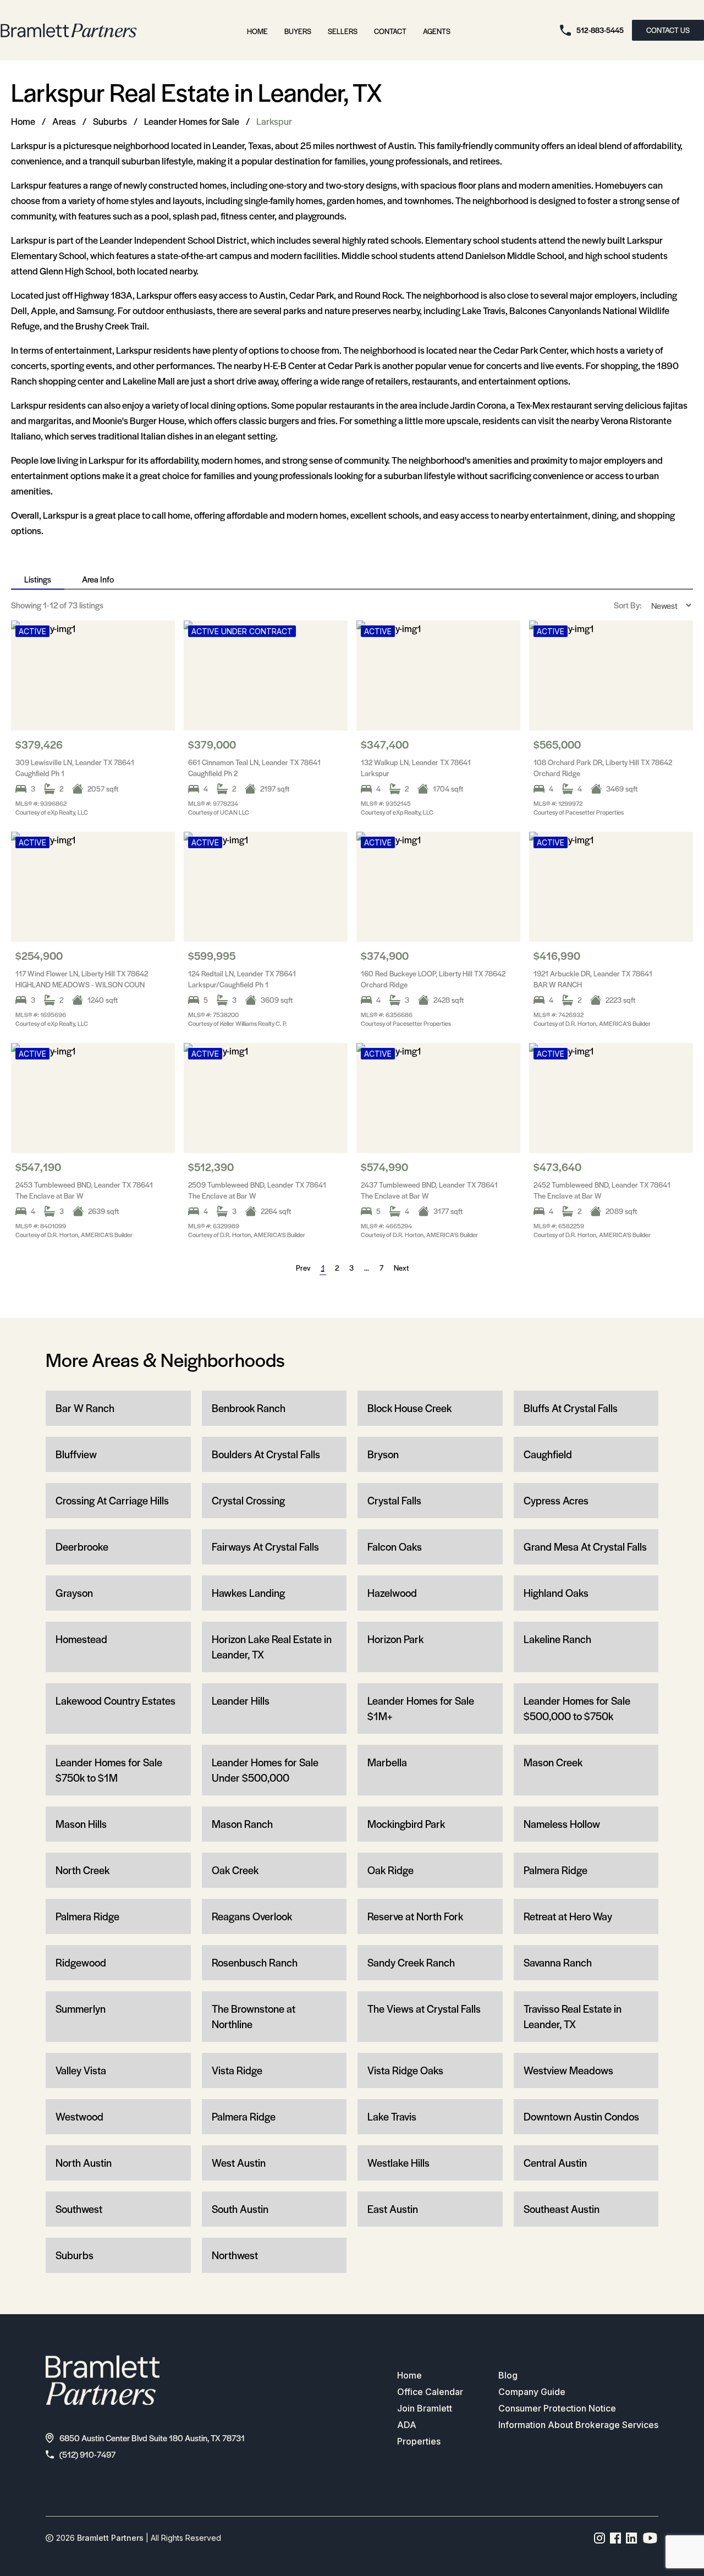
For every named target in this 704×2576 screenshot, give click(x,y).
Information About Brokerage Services (578, 2425)
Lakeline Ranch (557, 1639)
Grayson (74, 1593)
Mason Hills (81, 1824)
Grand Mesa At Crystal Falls (585, 1547)
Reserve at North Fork (415, 1916)
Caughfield (548, 1454)
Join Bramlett (425, 2408)
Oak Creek (235, 1870)
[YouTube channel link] (650, 2538)
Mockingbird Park (406, 1824)
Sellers (343, 31)
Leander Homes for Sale (192, 121)
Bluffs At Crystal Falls (571, 1408)
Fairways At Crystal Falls (265, 1547)
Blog (508, 2375)
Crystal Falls (394, 1500)
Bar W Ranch (85, 1408)
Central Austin (555, 2163)
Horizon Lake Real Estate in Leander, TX (272, 1647)
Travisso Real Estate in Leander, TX (573, 2016)
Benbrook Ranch (249, 1408)
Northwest (235, 2255)
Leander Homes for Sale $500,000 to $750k (577, 1708)
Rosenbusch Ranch (255, 1962)
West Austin (239, 2163)
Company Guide (532, 2392)
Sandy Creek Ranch (411, 1962)
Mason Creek (553, 1762)
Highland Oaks (556, 1593)
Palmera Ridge (555, 1870)
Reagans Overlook (252, 1916)
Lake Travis (392, 2116)
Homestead (81, 1639)
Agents (437, 31)
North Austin (84, 2163)
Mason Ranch (242, 1824)
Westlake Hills (398, 2163)
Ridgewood (81, 1962)
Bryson (383, 1454)
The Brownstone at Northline (254, 2016)
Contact (390, 31)
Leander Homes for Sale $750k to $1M (109, 1770)
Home (257, 31)
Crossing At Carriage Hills (112, 1500)
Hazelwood (392, 1593)
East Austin (393, 2209)
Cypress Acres (556, 1500)
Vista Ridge (237, 2070)
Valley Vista (81, 2070)
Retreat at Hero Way (568, 1916)
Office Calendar (430, 2392)
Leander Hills (241, 1701)
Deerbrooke (82, 1547)
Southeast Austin (562, 2209)
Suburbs (110, 121)
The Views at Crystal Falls (424, 2009)
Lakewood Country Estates (116, 1701)
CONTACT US (668, 30)
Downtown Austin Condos (581, 2116)
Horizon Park (395, 1639)
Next (401, 1268)
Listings (38, 579)
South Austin (240, 2209)
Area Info (98, 579)
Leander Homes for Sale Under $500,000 (265, 1770)
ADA (407, 2425)
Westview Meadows (568, 2070)
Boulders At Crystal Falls (266, 1454)
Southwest (79, 2209)
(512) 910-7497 (87, 2454)
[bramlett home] (69, 31)
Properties (419, 2441)
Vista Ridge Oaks (405, 2070)
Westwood (79, 2116)
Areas (64, 121)
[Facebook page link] (616, 2538)
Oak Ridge (391, 1870)
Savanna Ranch (558, 1962)
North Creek (82, 1870)
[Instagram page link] (600, 2538)
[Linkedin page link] (632, 2538)
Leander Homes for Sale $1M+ (421, 1708)
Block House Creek (409, 1408)
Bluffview (76, 1454)
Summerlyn (81, 2009)
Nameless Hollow (562, 1824)
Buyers (298, 31)
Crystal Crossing (248, 1500)
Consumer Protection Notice (557, 2408)
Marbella (387, 1762)
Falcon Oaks (395, 1547)
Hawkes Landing (248, 1593)
